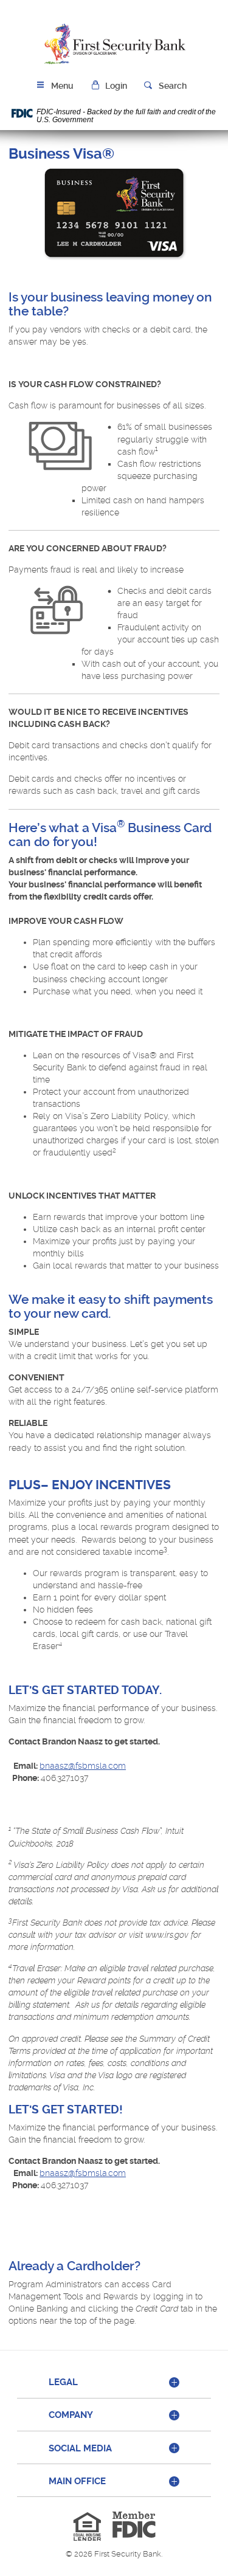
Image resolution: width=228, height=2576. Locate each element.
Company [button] (71, 2415)
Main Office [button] (77, 2481)
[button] (109, 86)
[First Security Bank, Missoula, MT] (114, 44)
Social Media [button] (80, 2448)
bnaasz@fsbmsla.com (83, 1766)
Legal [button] (63, 2382)
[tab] (114, 2383)
